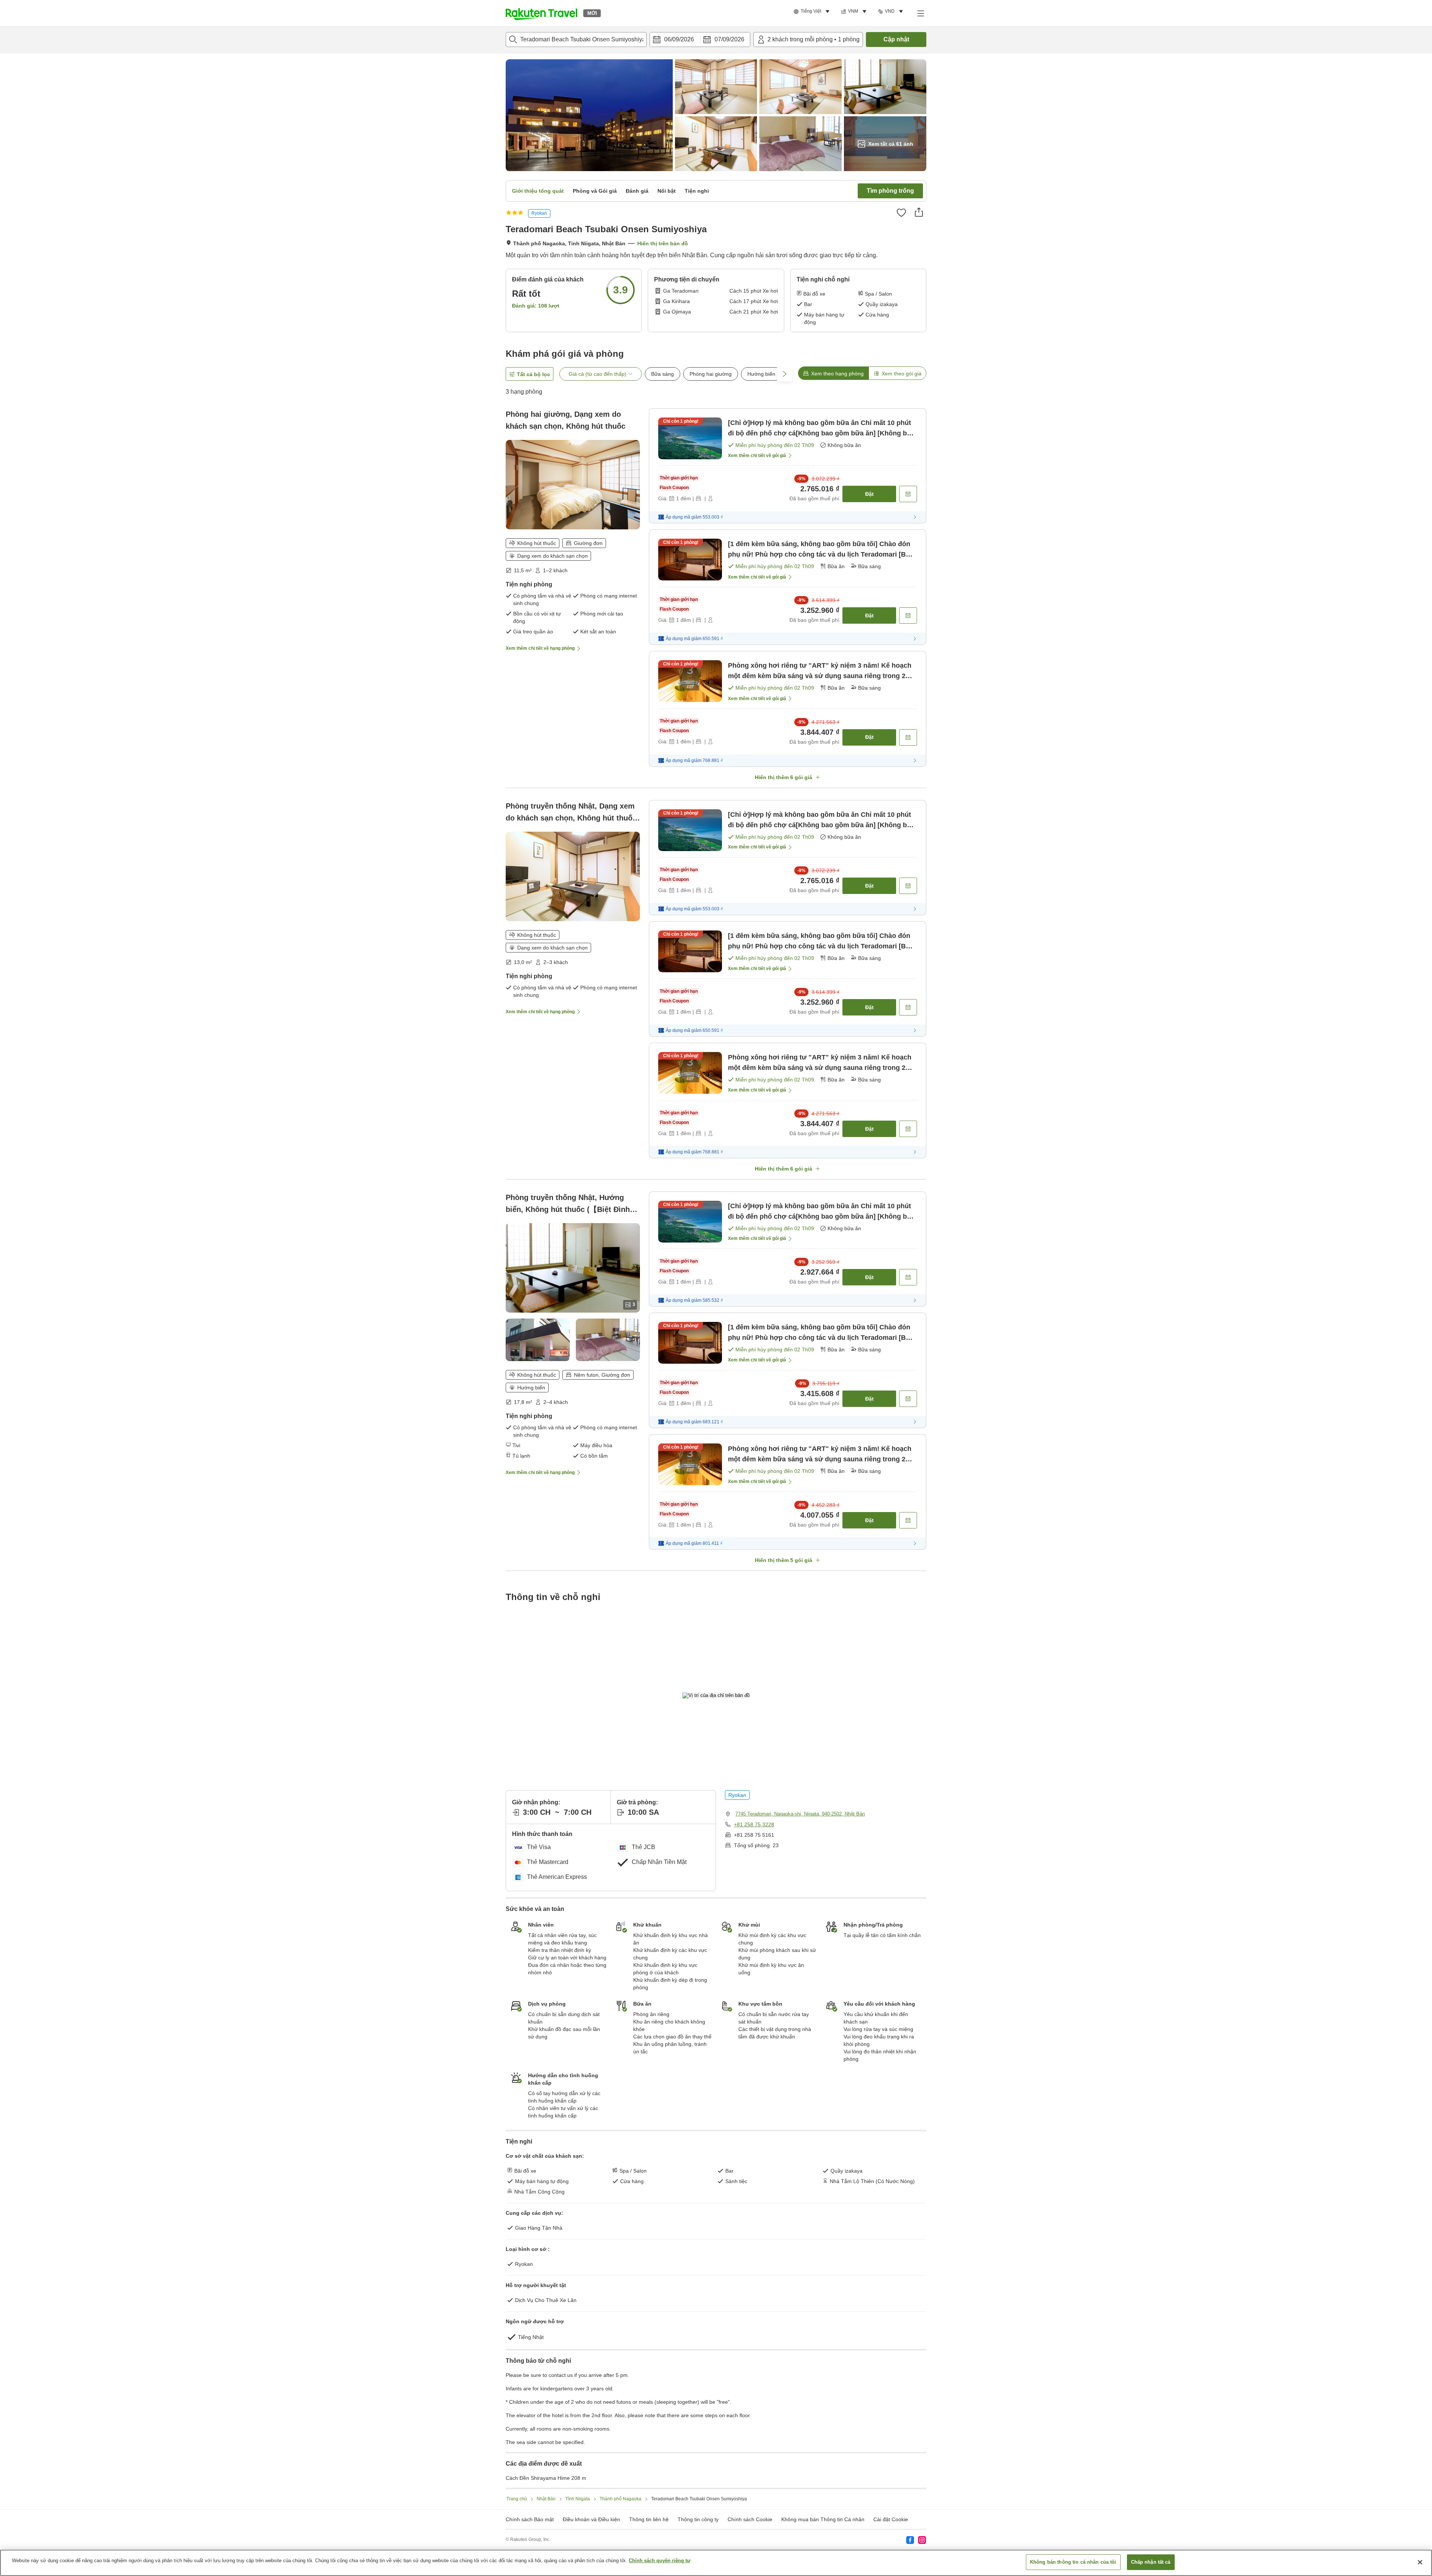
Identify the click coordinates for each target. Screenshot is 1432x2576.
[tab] (833, 373)
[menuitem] (813, 12)
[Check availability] (908, 494)
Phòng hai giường (711, 374)
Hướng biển (761, 374)
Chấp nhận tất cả (1151, 2562)
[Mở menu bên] (920, 13)
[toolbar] (700, 40)
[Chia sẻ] (919, 212)
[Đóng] (1420, 2562)
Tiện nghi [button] (697, 191)
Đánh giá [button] (637, 191)
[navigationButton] (753, 2132)
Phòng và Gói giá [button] (595, 191)
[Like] (901, 212)
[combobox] (576, 40)
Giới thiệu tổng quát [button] (538, 191)
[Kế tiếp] (894, 2235)
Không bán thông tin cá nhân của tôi (1073, 2562)
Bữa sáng (662, 374)
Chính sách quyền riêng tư (660, 2561)
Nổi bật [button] (667, 191)
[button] (541, 13)
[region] (716, 2563)
